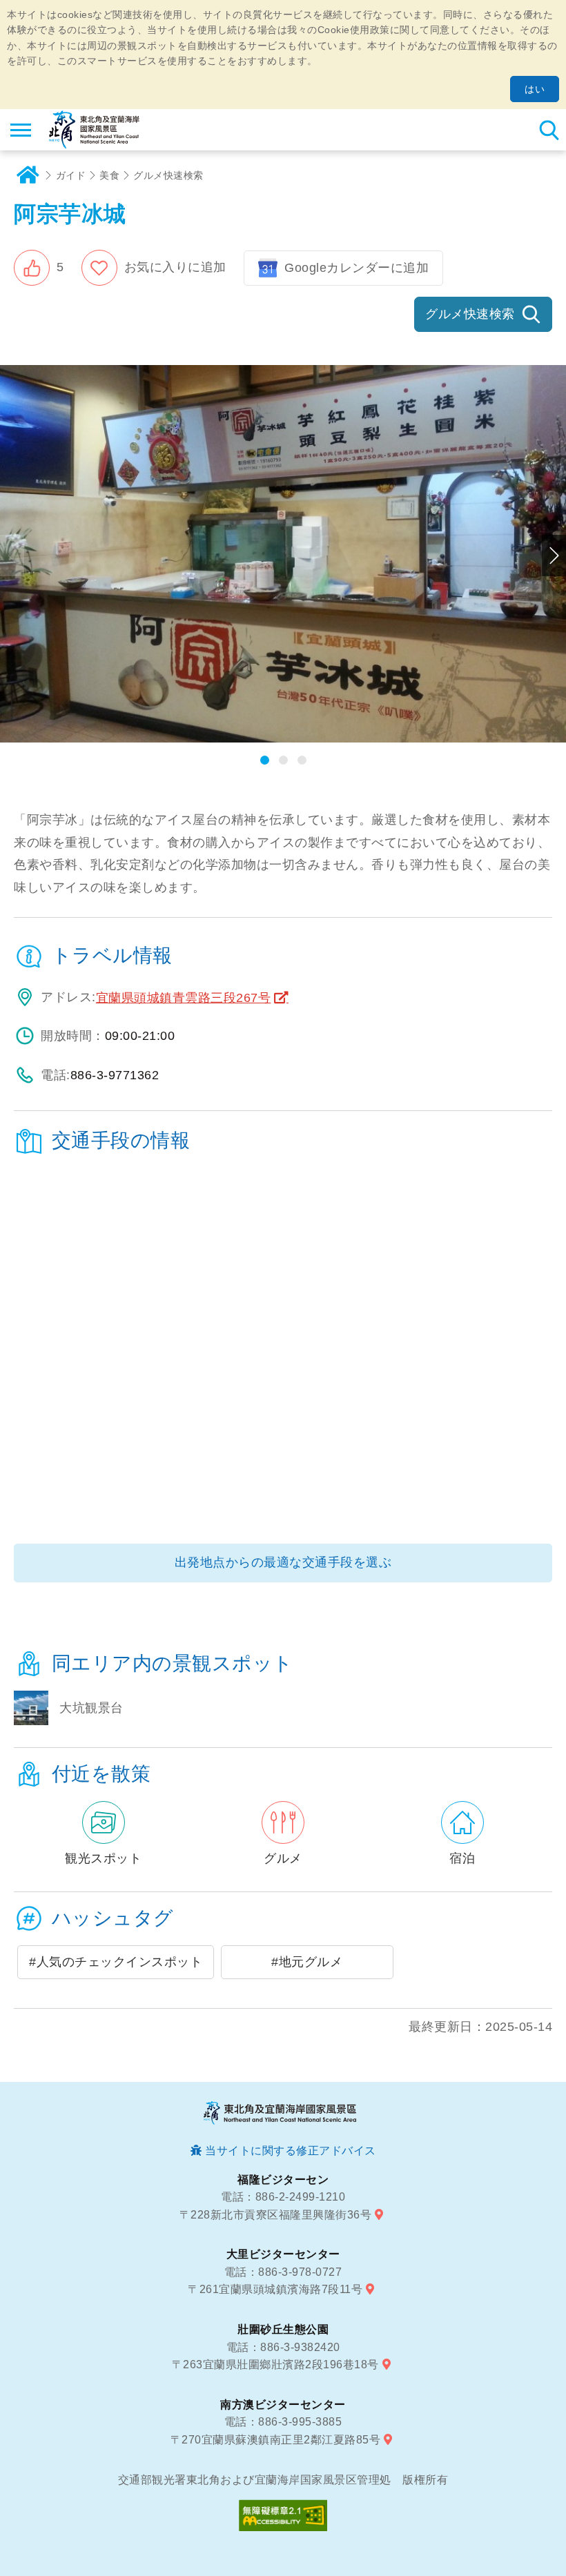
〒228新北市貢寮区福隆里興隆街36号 (276, 2215)
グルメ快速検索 (168, 175)
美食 (109, 175)
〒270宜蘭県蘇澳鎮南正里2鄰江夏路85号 (276, 2440)
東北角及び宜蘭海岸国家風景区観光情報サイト (94, 130)
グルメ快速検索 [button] (470, 314)
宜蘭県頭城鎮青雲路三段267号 (184, 998)
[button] (39, 268)
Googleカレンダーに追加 (357, 268)
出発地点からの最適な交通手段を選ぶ (283, 1562)
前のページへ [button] (12, 555)
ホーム (28, 175)
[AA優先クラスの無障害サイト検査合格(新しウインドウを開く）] (283, 2515)
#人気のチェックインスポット (116, 1962)
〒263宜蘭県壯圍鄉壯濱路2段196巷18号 (275, 2364)
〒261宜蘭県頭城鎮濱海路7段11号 (275, 2289)
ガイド (71, 175)
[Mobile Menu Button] (21, 130)
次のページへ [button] (554, 555)
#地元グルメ (307, 1962)
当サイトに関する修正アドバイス (291, 2151)
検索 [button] (549, 130)
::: (22, 1646)
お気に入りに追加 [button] (175, 267)
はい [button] (535, 89)
